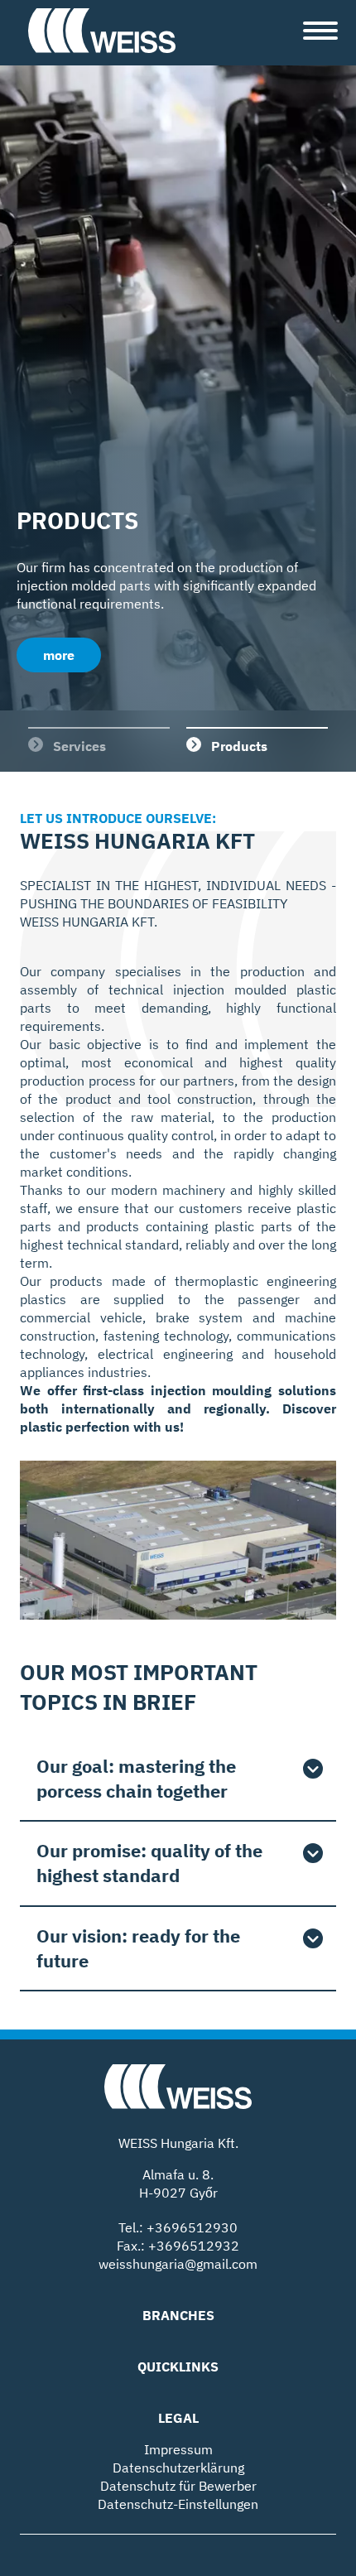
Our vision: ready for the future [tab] (138, 1948)
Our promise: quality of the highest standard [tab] (149, 1863)
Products (239, 746)
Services (79, 746)
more (59, 655)
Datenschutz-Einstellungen (178, 2504)
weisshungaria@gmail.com (178, 2264)
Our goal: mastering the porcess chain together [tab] (136, 1778)
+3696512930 (192, 2227)
